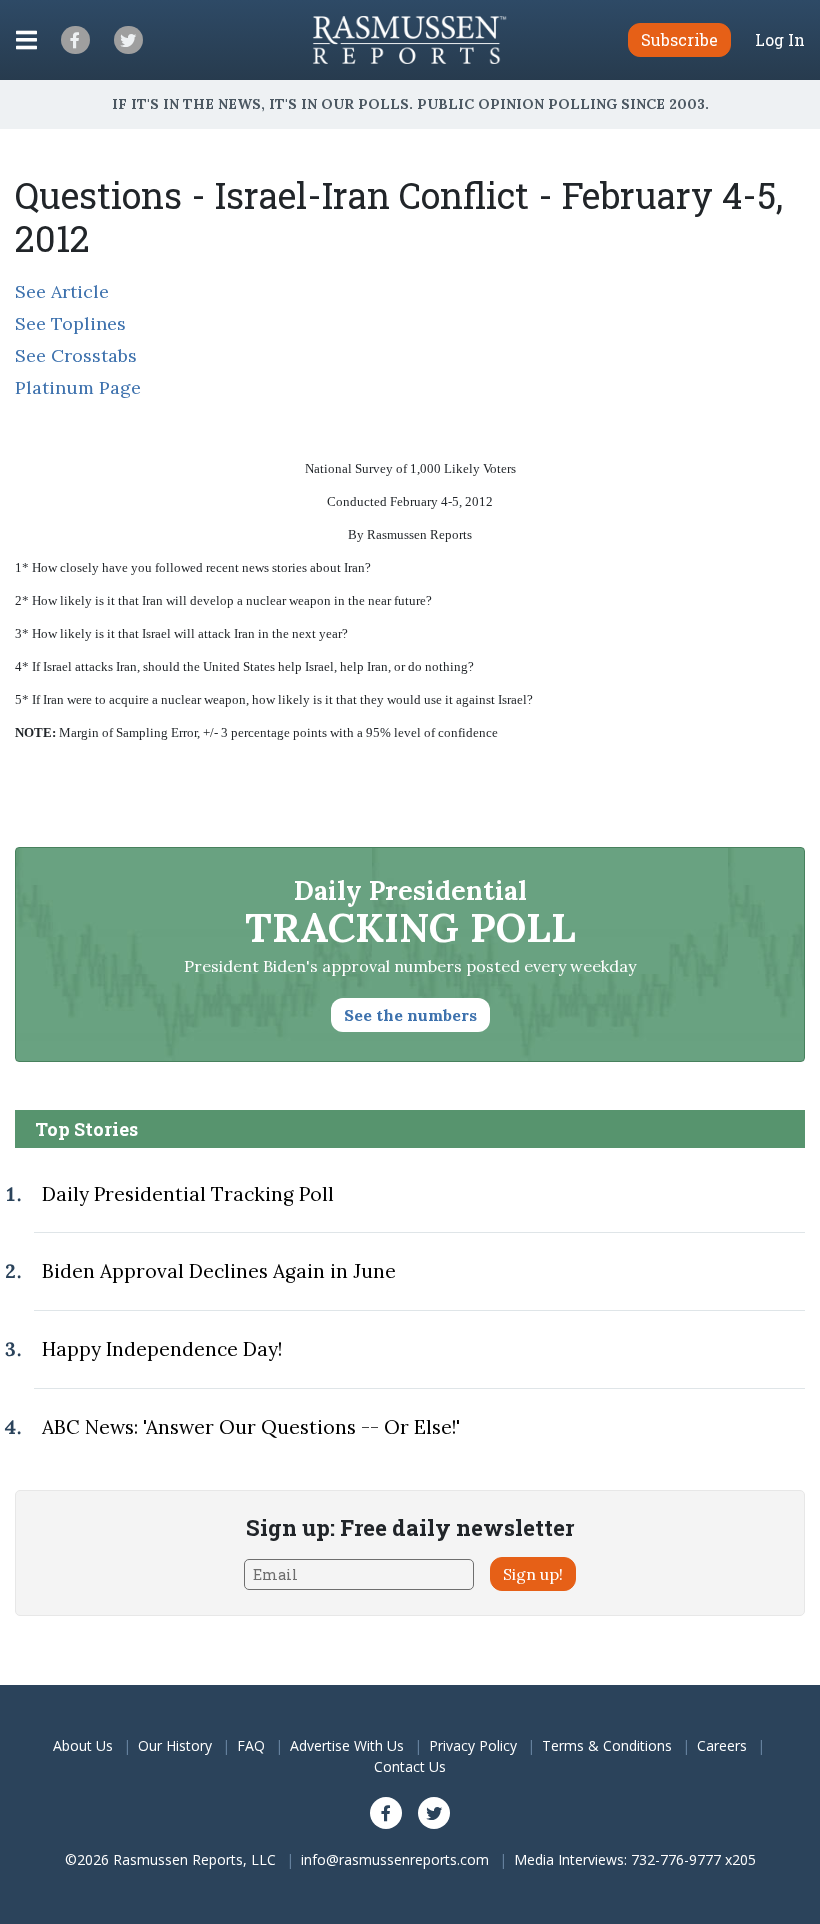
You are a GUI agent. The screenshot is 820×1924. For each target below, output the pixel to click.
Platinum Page (78, 387)
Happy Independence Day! (162, 1349)
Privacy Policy (473, 1745)
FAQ (251, 1745)
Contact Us (410, 1766)
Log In (780, 40)
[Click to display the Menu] (26, 40)
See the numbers (410, 1015)
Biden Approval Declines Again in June (219, 1271)
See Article (62, 291)
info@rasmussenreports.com (395, 1859)
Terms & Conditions (607, 1745)
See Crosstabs (76, 355)
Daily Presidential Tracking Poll (188, 1194)
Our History (175, 1745)
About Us (83, 1745)
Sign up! (533, 1574)
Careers (722, 1745)
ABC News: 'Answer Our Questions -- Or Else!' (251, 1427)
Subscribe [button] (679, 39)
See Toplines (70, 323)
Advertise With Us (347, 1745)
